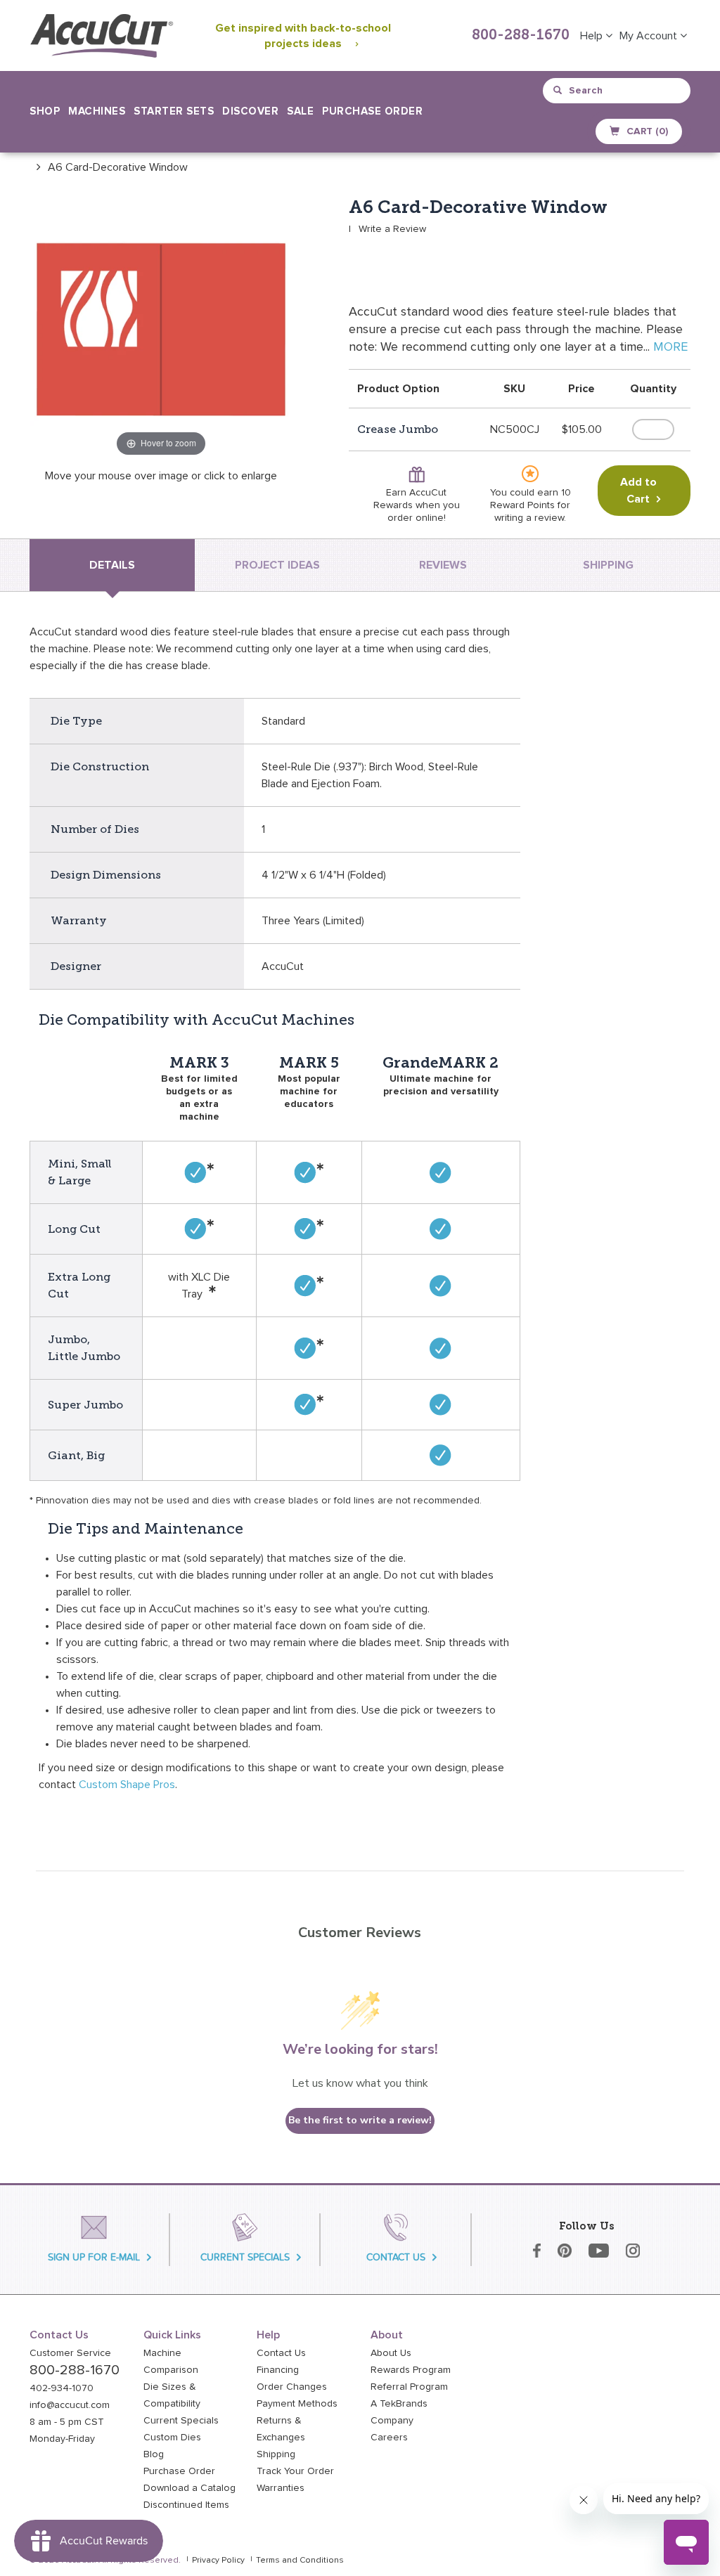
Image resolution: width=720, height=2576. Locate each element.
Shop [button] (45, 111)
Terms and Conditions (300, 2561)
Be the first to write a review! (360, 2120)
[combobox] (618, 91)
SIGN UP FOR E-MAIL (94, 2257)
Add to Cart (638, 491)
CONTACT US (396, 2257)
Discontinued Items (186, 2505)
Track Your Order (295, 2471)
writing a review (529, 518)
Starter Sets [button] (174, 111)
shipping (608, 565)
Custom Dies (172, 2438)
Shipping (276, 2454)
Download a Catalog (189, 2488)
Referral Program (409, 2387)
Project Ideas (277, 565)
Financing (278, 2370)
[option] (109, 167)
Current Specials (181, 2421)
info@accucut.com (70, 2405)
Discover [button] (250, 111)
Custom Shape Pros (127, 1785)
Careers (389, 2438)
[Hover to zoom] (161, 328)
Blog (154, 2454)
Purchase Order (372, 111)
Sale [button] (300, 111)
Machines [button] (97, 111)
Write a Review (392, 229)
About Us (391, 2353)
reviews (443, 565)
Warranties (281, 2488)
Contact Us (281, 2353)
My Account (650, 36)
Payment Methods (297, 2404)
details (112, 565)
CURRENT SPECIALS (245, 2257)
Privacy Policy (218, 2561)
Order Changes (292, 2387)
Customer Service (70, 2353)
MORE (670, 347)
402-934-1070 (62, 2388)
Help (593, 36)
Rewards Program (411, 2370)
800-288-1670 (521, 36)
